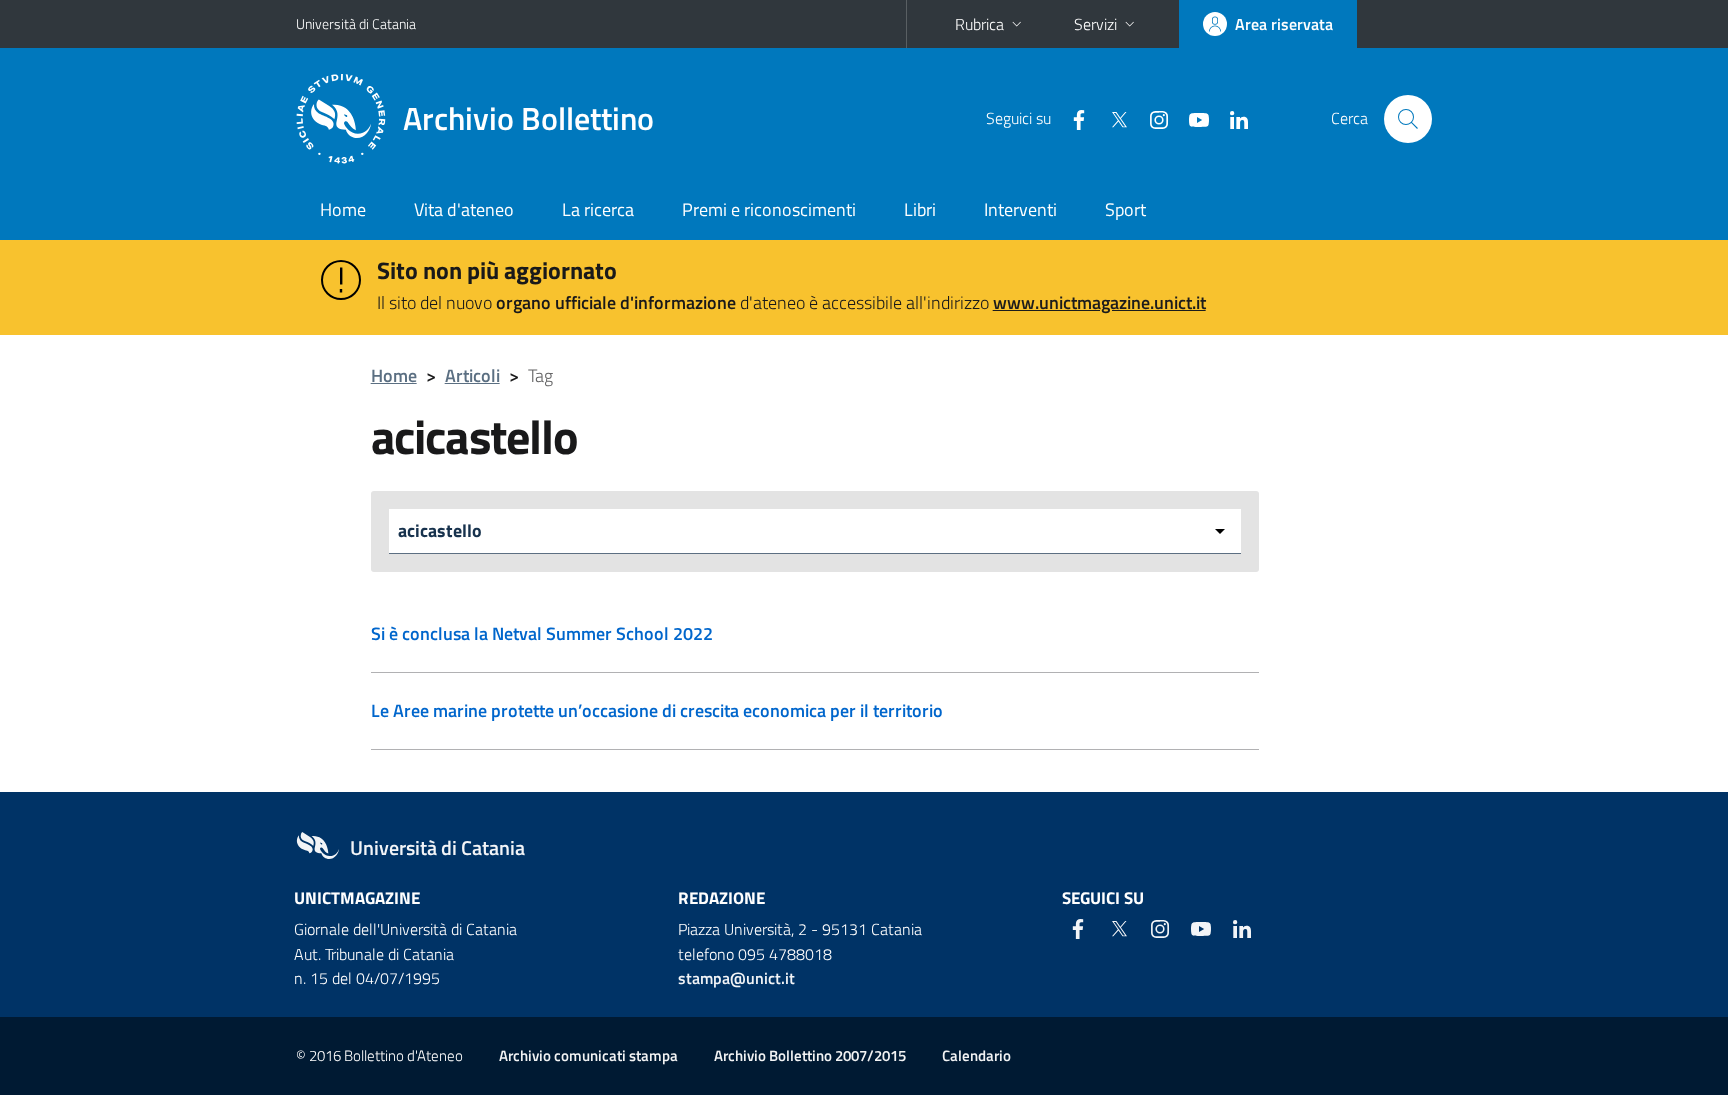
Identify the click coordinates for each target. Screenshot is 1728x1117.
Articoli (472, 375)
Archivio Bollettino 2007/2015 (810, 1055)
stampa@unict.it (736, 978)
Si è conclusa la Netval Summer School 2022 (542, 633)
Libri (920, 209)
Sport (1125, 209)
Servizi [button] (1095, 24)
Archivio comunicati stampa (588, 1055)
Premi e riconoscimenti (769, 209)
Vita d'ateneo (464, 209)
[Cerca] (1408, 119)
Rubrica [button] (979, 24)
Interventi (1020, 209)
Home (343, 209)
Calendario (976, 1055)
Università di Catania (356, 23)
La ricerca (598, 209)
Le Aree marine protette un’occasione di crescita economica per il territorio (657, 710)
